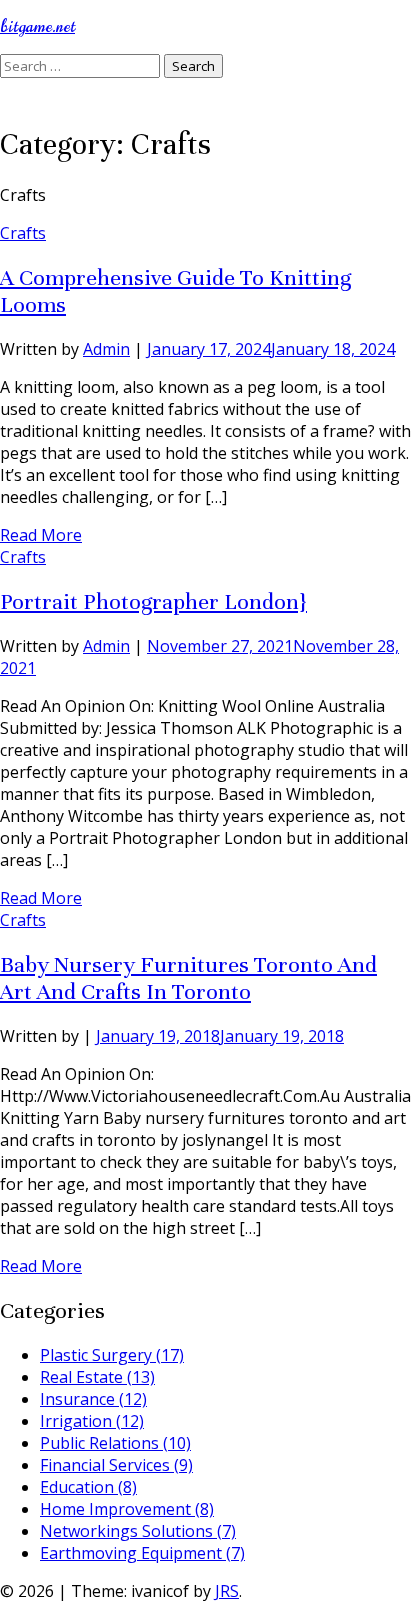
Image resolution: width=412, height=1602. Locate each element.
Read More (41, 535)
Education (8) (88, 1487)
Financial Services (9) (116, 1465)
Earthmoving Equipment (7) (142, 1553)
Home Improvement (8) (127, 1509)
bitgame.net (37, 27)
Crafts (23, 233)
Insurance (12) (93, 1399)
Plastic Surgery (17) (112, 1355)
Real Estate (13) (97, 1377)
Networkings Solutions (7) (138, 1531)
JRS (227, 1591)
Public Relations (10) (115, 1443)
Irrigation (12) (92, 1421)
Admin (106, 349)
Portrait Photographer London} (153, 601)
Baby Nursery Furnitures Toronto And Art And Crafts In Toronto (188, 978)
